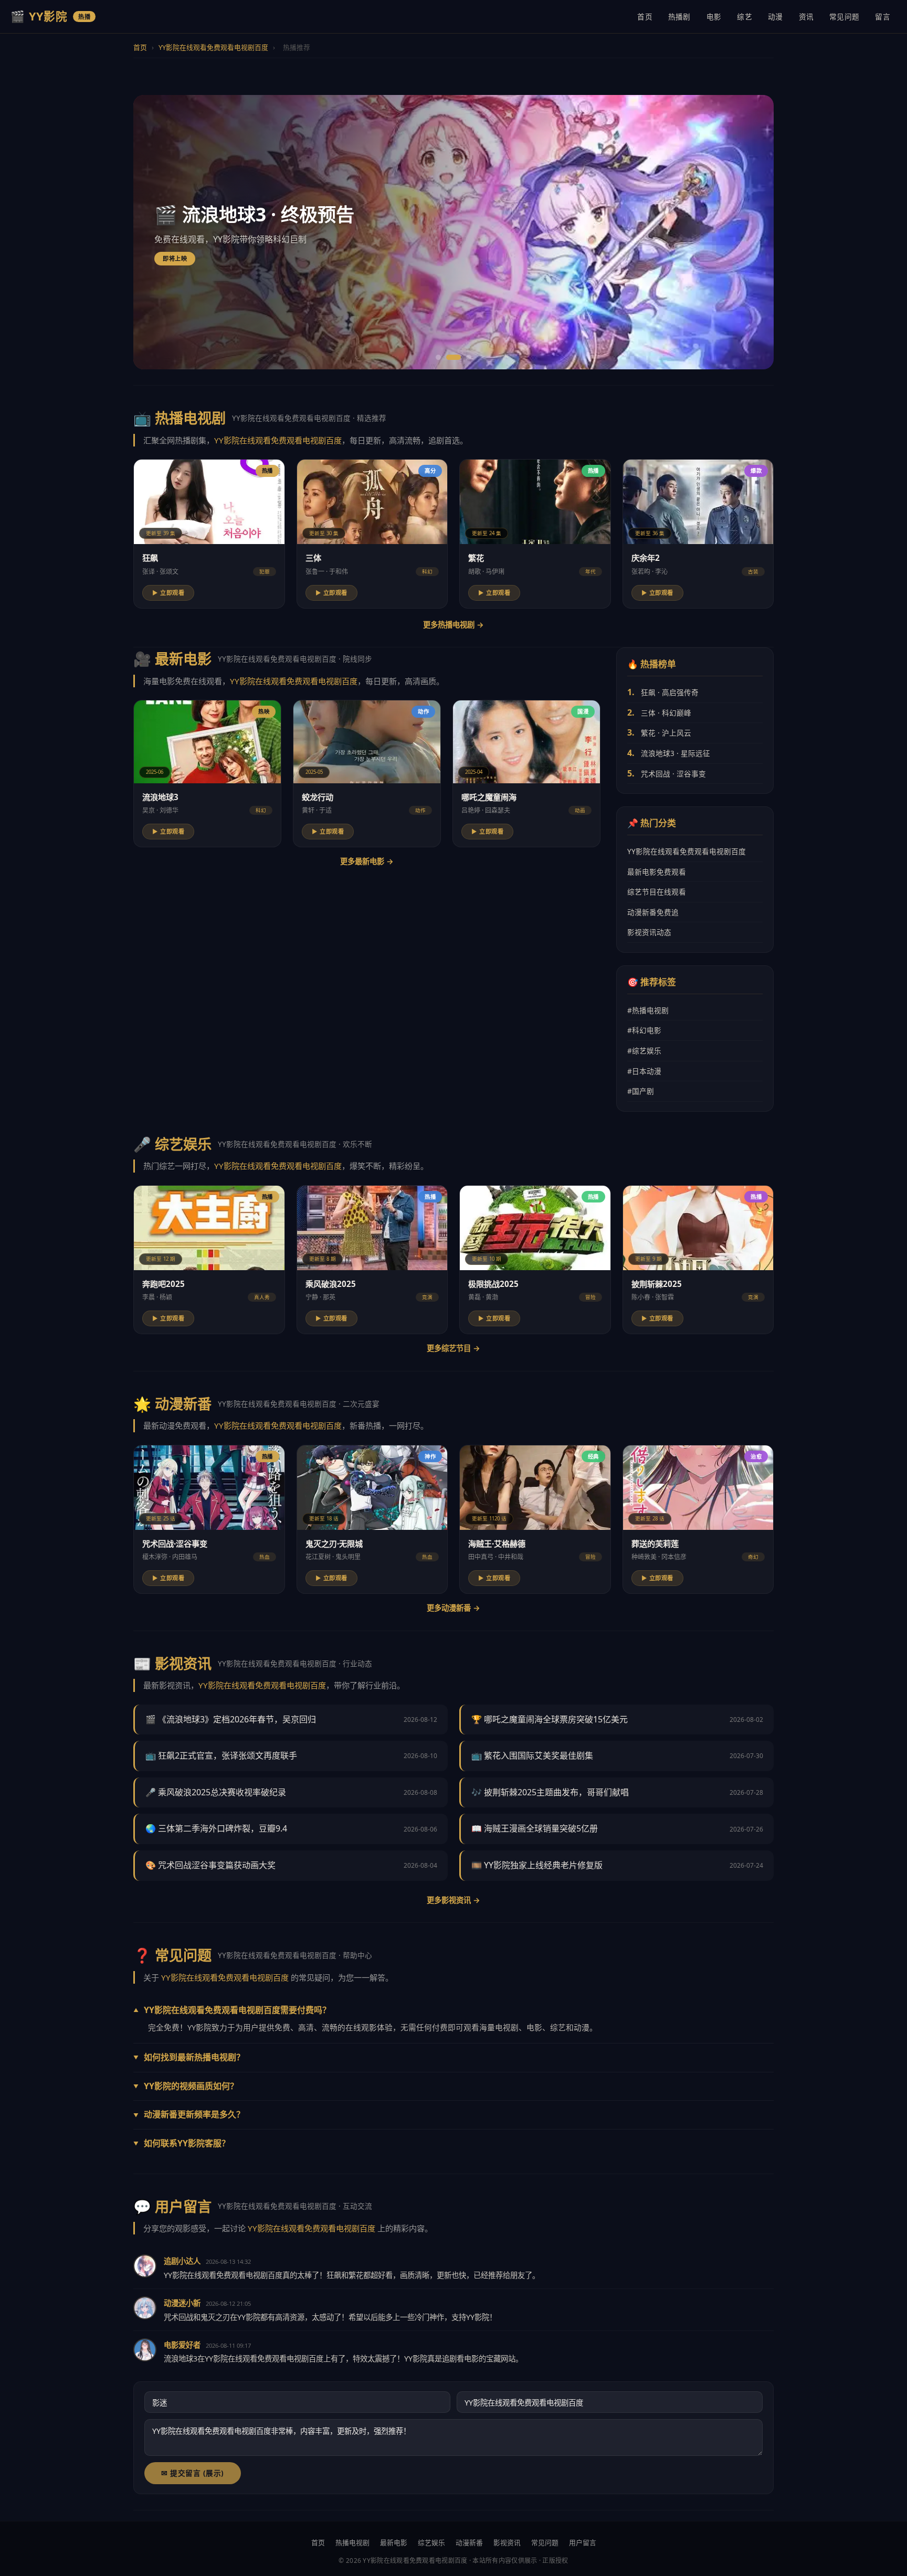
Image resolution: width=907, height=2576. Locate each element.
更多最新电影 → (367, 861)
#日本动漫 (644, 1071)
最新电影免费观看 (657, 872)
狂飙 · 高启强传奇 (670, 692)
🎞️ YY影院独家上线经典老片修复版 (537, 1865)
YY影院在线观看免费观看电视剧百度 (213, 47)
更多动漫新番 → (454, 1608)
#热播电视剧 (648, 1010)
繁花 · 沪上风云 (666, 733)
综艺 (745, 17)
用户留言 (583, 2542)
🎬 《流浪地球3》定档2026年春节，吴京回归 (231, 1719)
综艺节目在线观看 (657, 892)
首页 (645, 17)
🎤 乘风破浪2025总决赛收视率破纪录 (216, 1792)
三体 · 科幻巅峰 (666, 713)
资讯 (806, 17)
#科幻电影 (644, 1030)
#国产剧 (641, 1091)
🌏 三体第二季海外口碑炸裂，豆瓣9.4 (216, 1828)
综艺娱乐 (431, 2542)
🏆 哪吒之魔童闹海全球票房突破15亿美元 (550, 1719)
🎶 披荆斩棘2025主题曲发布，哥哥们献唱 (550, 1792)
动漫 (776, 17)
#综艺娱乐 (644, 1051)
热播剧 (679, 17)
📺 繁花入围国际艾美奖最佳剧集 (532, 1755)
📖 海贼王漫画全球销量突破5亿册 (535, 1828)
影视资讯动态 (649, 932)
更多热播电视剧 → (454, 625)
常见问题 (844, 17)
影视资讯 (507, 2542)
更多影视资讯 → (454, 1900)
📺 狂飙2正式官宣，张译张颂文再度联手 (221, 1755)
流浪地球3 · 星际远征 (676, 753)
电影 (714, 17)
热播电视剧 (352, 2542)
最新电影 (394, 2542)
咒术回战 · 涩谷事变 (673, 774)
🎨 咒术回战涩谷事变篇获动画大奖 (210, 1865)
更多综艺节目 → (454, 1348)
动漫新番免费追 (653, 912)
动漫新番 (469, 2542)
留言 (883, 17)
